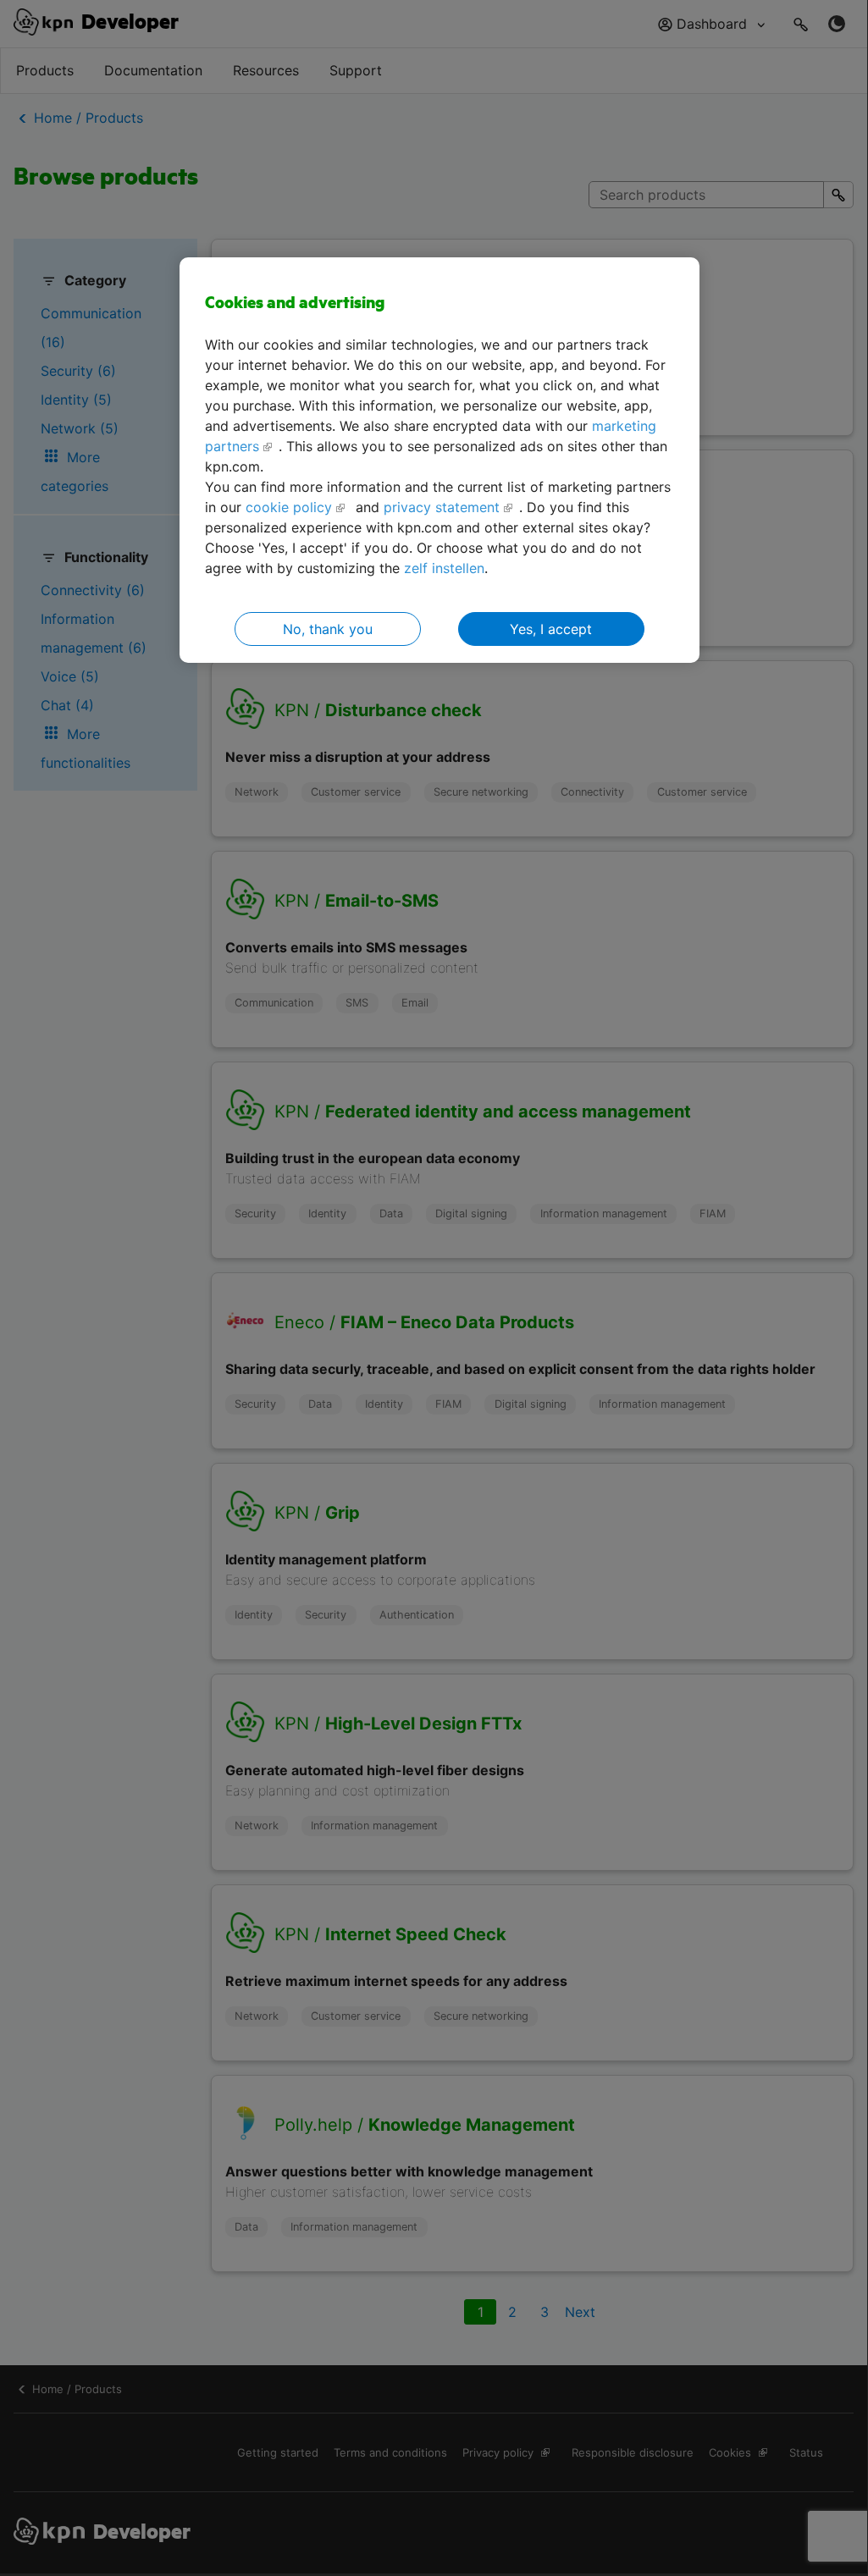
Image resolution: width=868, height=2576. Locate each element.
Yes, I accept (551, 629)
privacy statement (442, 507)
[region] (440, 460)
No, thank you (328, 629)
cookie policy (289, 507)
